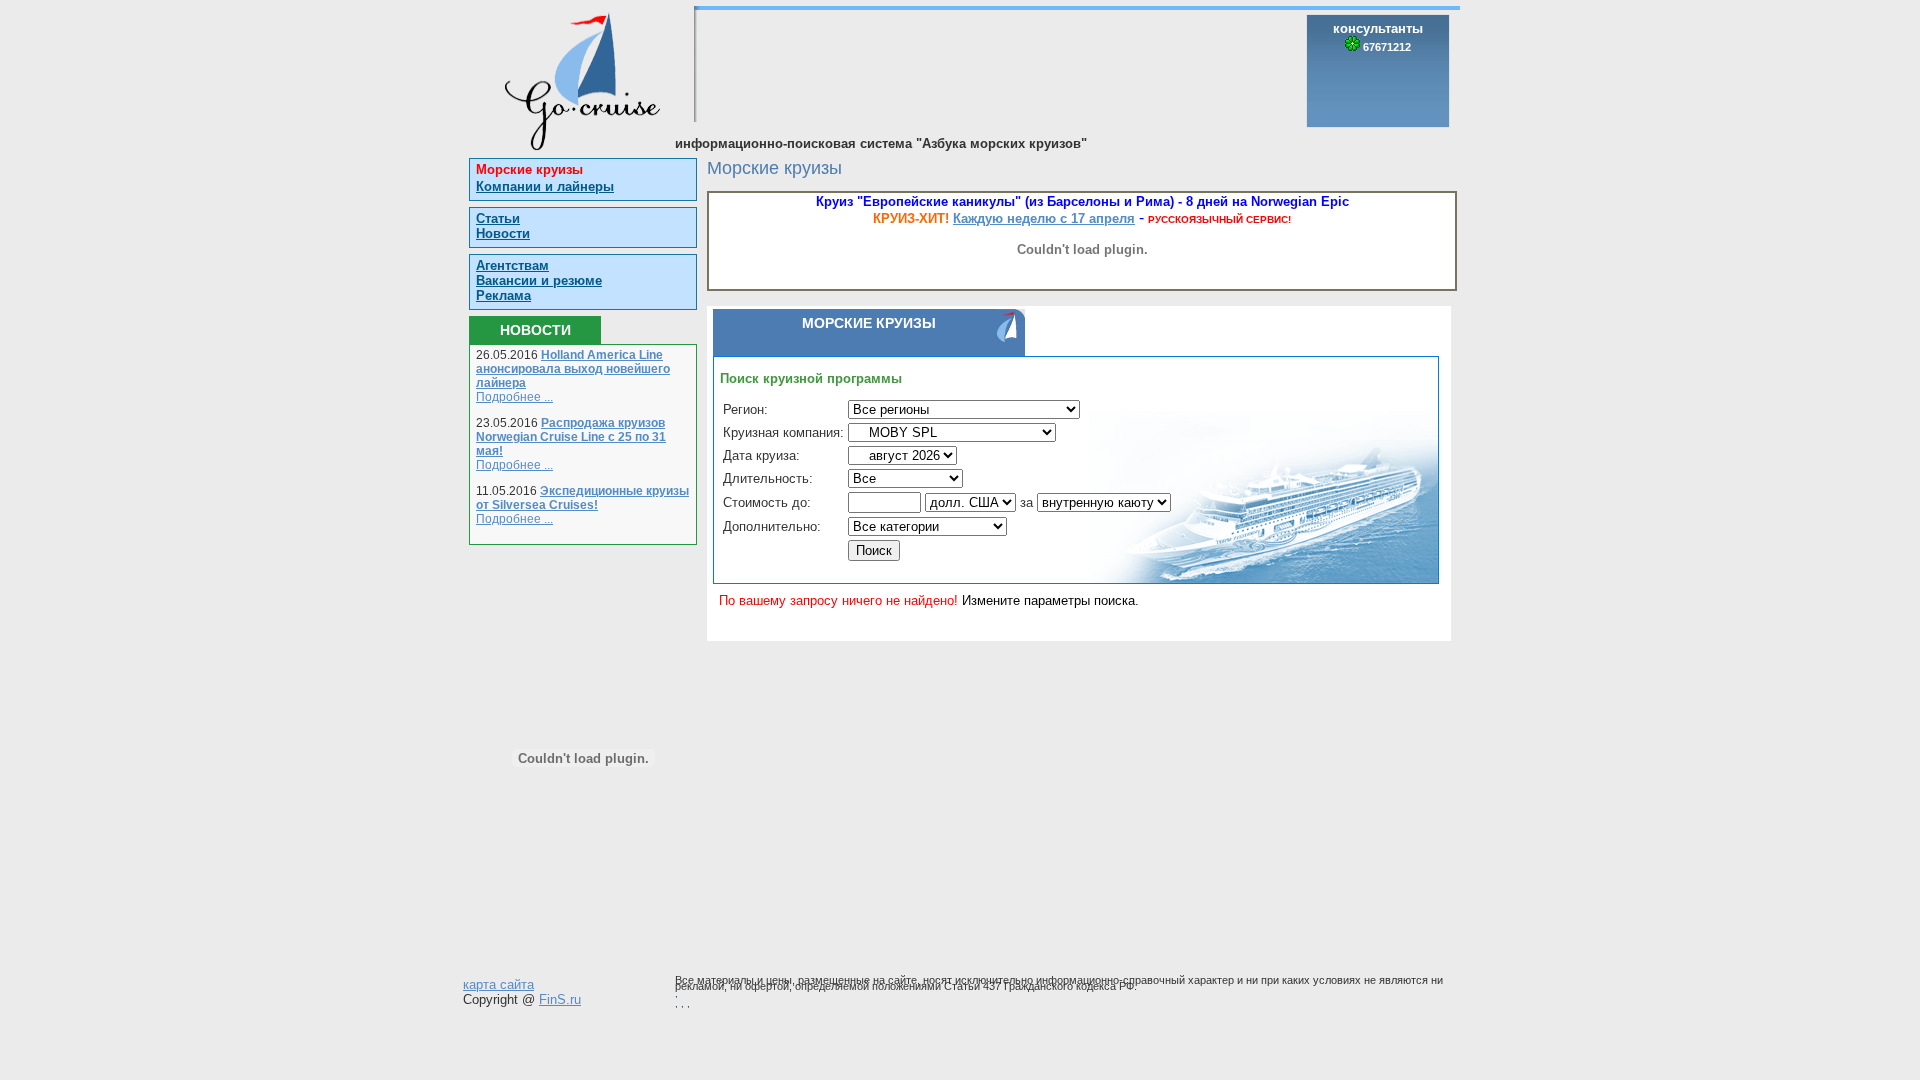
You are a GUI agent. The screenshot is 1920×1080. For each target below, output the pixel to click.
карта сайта (498, 984)
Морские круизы (529, 169)
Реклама (503, 295)
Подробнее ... (514, 397)
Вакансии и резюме (539, 280)
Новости (503, 233)
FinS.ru (560, 999)
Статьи (498, 218)
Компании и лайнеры (545, 186)
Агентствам (512, 265)
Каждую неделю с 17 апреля (1044, 218)
